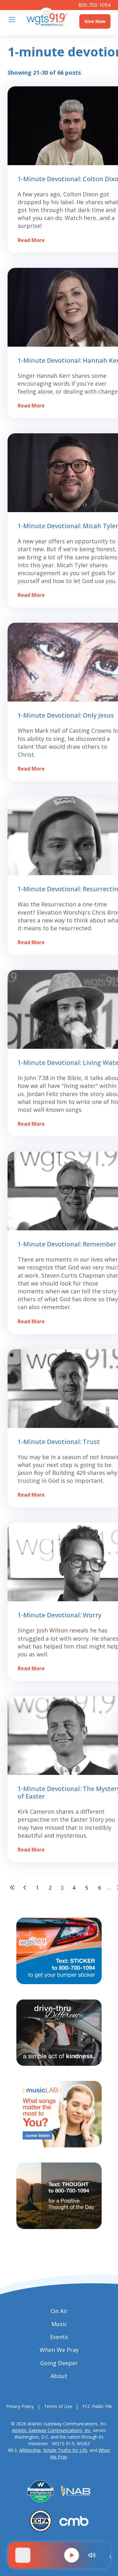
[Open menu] (12, 20)
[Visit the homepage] (47, 17)
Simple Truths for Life (65, 2450)
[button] (72, 2555)
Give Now (95, 21)
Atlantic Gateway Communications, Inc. (52, 2430)
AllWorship (30, 2450)
